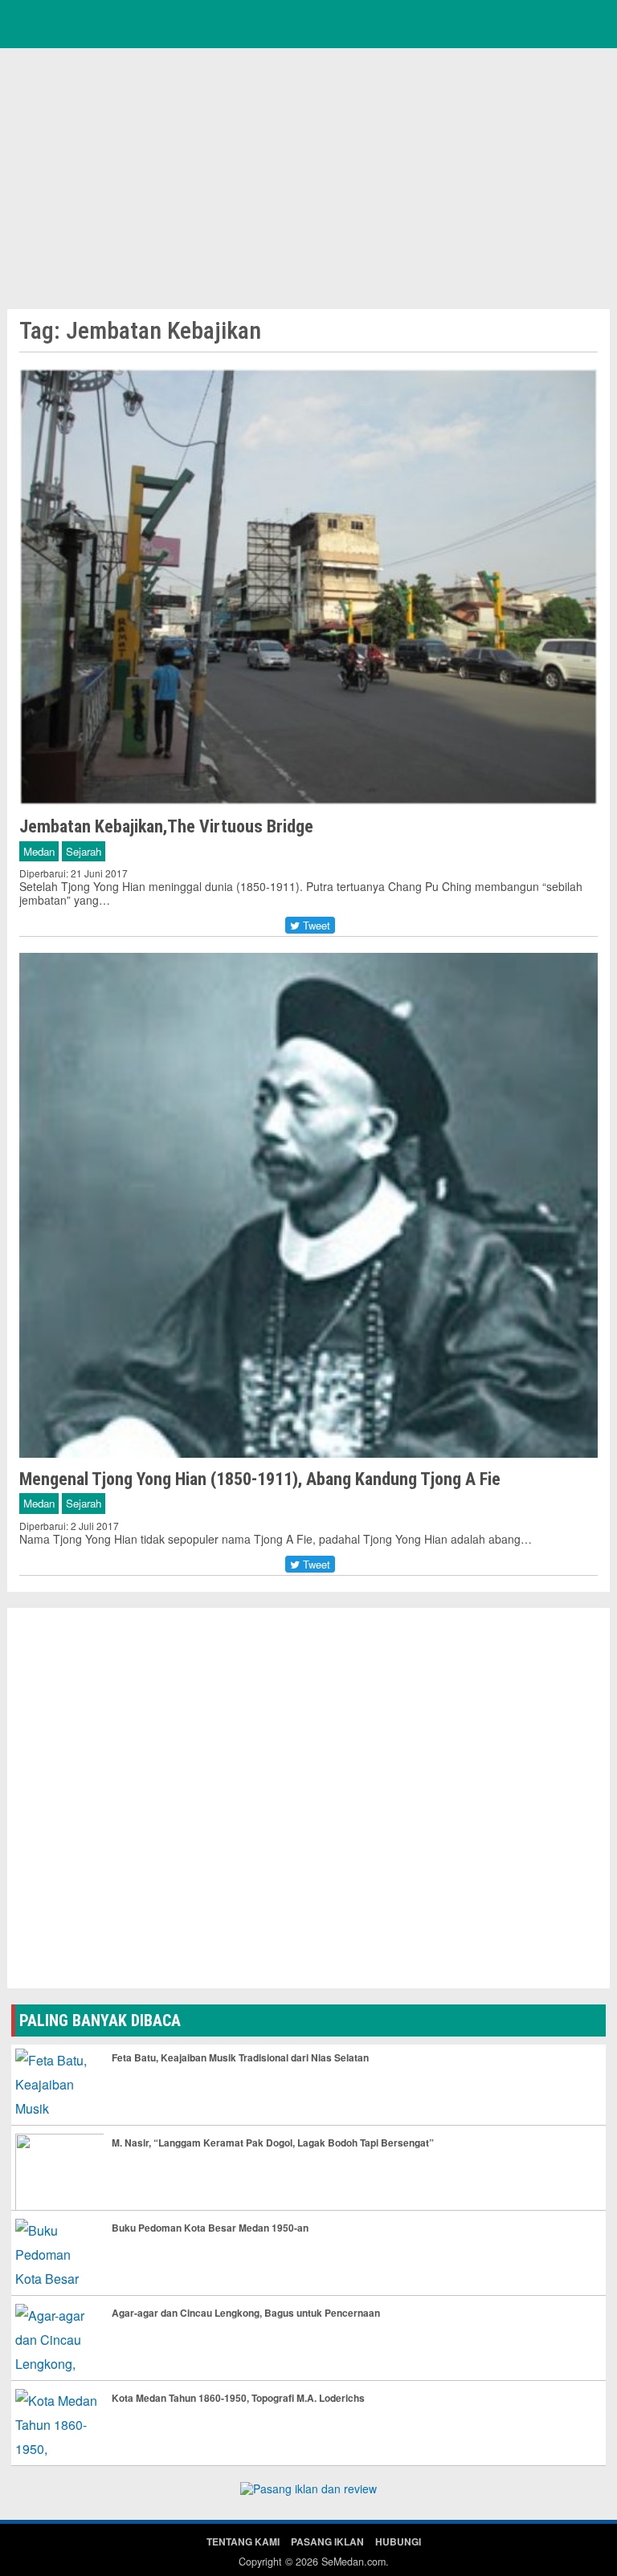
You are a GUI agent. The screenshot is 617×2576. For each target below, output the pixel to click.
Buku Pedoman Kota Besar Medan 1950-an (210, 2228)
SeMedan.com (353, 2562)
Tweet (315, 925)
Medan (39, 851)
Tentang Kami (243, 2541)
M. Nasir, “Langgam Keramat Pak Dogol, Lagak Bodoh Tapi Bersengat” (273, 2143)
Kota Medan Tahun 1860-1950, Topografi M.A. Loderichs (238, 2398)
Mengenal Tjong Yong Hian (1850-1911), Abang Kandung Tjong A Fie (260, 1479)
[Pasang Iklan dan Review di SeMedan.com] (308, 2491)
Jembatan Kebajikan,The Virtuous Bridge (166, 826)
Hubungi (398, 2541)
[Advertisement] (308, 177)
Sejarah (84, 851)
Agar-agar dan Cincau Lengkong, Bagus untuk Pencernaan (246, 2313)
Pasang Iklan (327, 2541)
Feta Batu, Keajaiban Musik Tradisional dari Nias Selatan (240, 2057)
